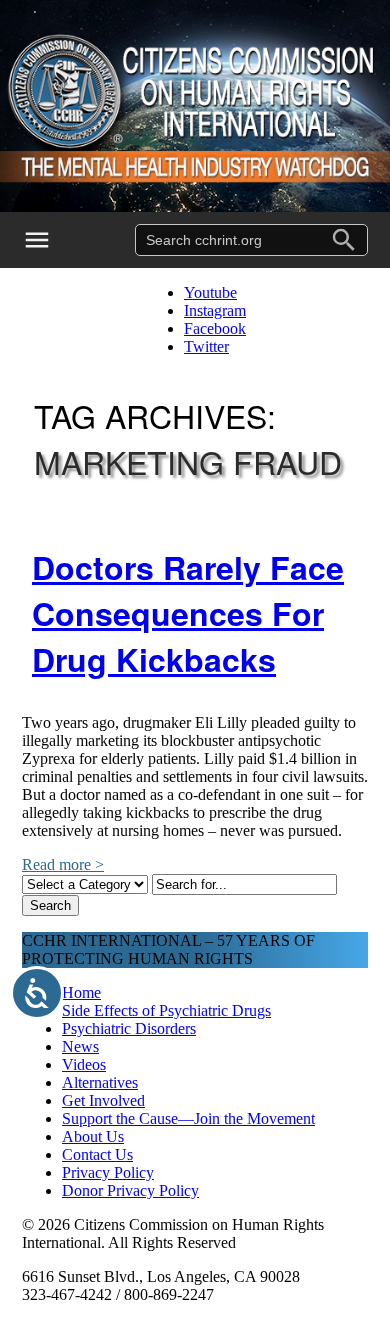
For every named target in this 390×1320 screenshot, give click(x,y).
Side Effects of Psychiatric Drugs (166, 1010)
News (80, 1046)
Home (81, 992)
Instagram (215, 310)
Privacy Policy (108, 1172)
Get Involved (103, 1100)
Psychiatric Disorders (129, 1028)
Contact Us (97, 1154)
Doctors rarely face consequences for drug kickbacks (188, 613)
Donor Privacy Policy (130, 1190)
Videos (84, 1064)
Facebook (215, 328)
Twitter (206, 346)
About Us (93, 1136)
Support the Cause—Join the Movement (188, 1118)
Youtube (210, 292)
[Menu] (50, 240)
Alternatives (100, 1082)
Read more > (63, 864)
